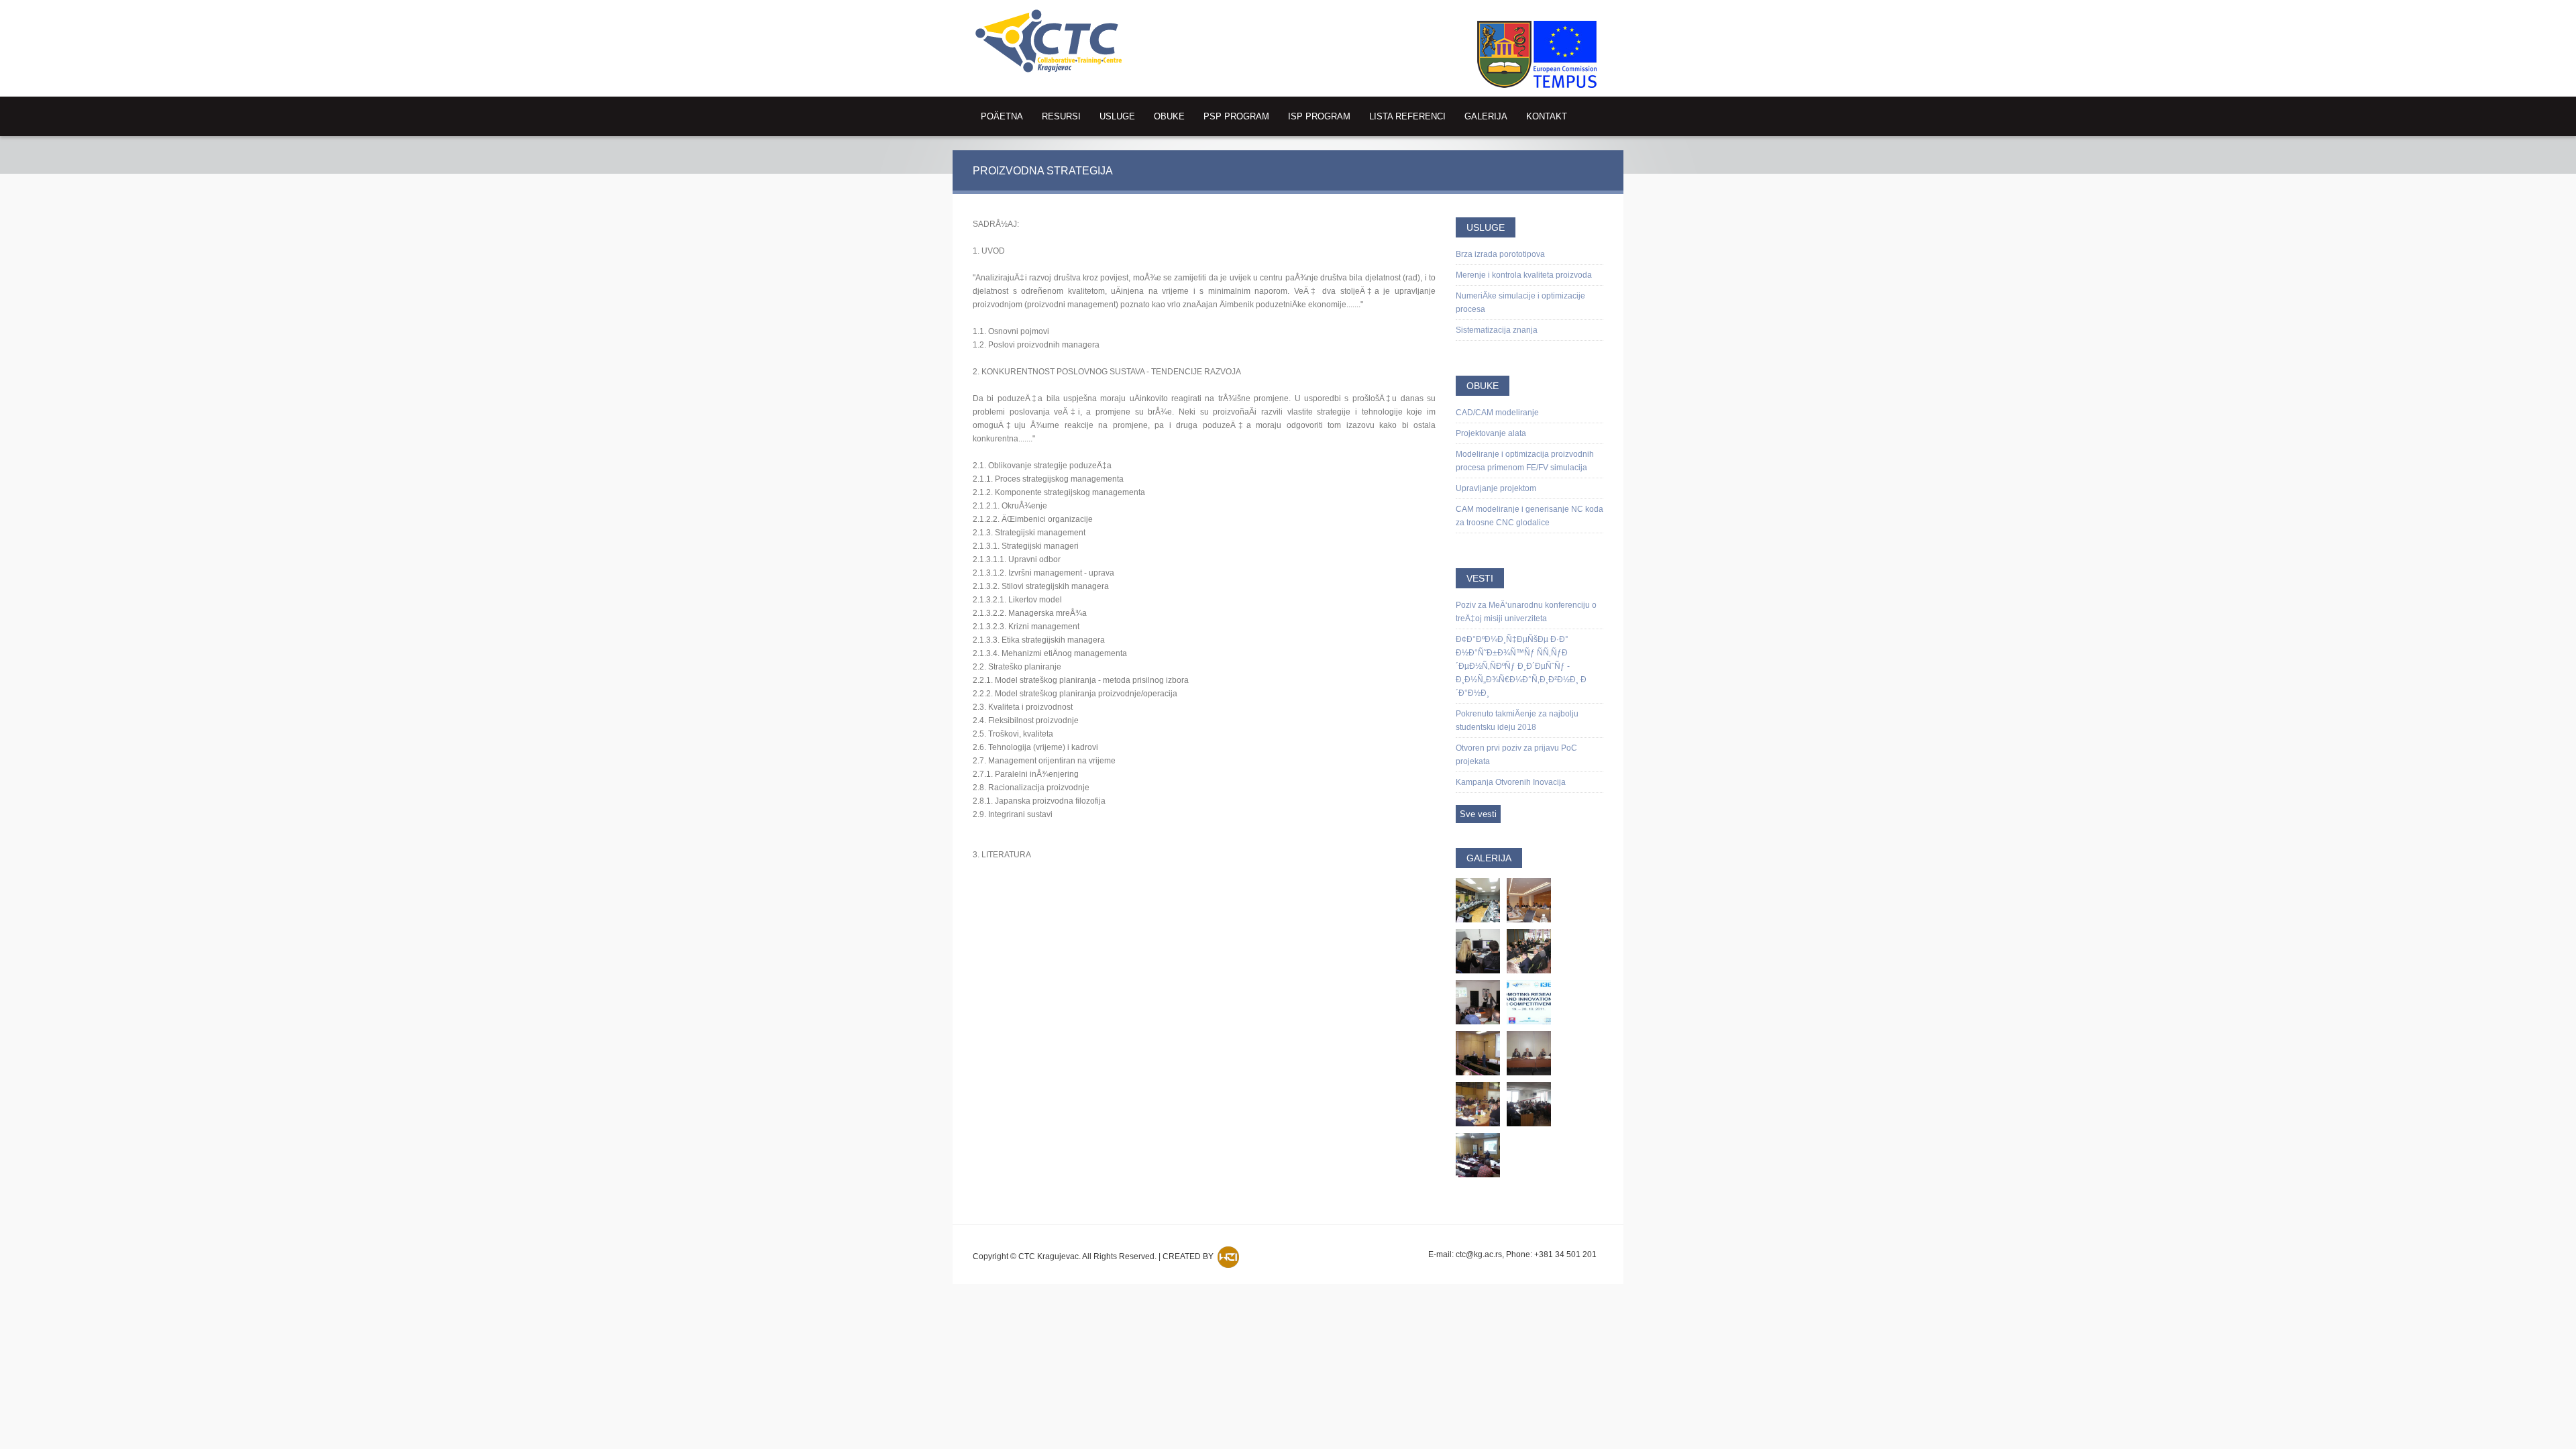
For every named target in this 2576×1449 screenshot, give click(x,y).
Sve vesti (1478, 814)
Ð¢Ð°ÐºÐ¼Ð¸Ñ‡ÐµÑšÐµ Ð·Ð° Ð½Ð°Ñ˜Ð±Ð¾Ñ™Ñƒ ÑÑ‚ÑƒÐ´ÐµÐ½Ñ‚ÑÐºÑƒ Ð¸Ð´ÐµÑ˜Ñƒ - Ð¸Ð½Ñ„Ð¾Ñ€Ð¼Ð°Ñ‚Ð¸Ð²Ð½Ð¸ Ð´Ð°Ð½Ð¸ (1521, 666)
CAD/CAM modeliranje (1497, 413)
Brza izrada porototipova (1500, 254)
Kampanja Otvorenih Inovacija (1511, 782)
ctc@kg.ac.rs (1479, 1254)
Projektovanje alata (1491, 433)
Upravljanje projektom (1496, 488)
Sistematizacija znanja (1497, 330)
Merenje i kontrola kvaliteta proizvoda (1524, 275)
